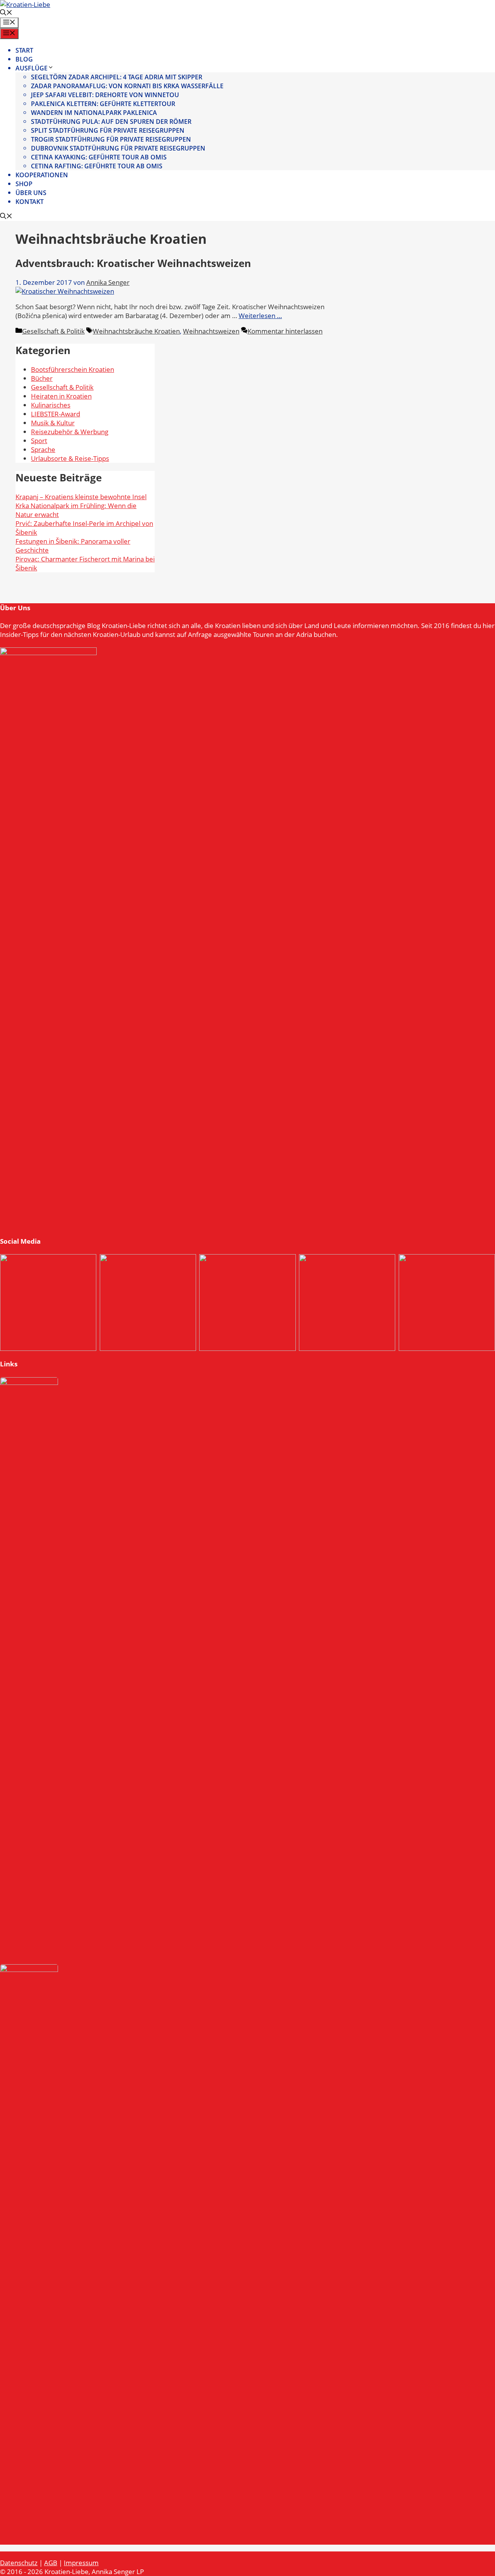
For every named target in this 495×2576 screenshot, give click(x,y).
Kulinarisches (51, 405)
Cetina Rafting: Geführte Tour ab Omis (97, 166)
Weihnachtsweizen (211, 331)
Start (24, 50)
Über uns (31, 193)
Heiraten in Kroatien (61, 396)
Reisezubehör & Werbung (70, 432)
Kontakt (30, 202)
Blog (24, 59)
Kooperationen (42, 175)
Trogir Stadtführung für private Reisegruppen (111, 139)
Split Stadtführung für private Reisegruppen (108, 130)
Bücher (42, 378)
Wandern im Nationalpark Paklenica (94, 113)
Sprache (43, 449)
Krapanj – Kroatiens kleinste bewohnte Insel (81, 497)
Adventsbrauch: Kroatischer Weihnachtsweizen (133, 263)
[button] (6, 13)
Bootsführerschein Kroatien (73, 369)
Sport (39, 441)
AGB (51, 2563)
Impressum (81, 2563)
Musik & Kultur (53, 423)
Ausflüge (32, 68)
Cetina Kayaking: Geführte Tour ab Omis (99, 157)
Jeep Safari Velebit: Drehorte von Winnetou (105, 95)
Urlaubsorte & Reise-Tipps (70, 458)
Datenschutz (19, 2563)
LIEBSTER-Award (55, 414)
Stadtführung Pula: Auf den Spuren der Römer (111, 122)
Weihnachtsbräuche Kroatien (136, 331)
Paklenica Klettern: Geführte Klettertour (103, 104)
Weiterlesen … (260, 316)
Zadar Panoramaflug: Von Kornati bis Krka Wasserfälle (127, 86)
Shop (24, 184)
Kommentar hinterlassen (285, 331)
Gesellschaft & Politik (53, 331)
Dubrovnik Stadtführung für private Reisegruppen (118, 148)
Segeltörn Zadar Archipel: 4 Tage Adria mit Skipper (117, 77)
